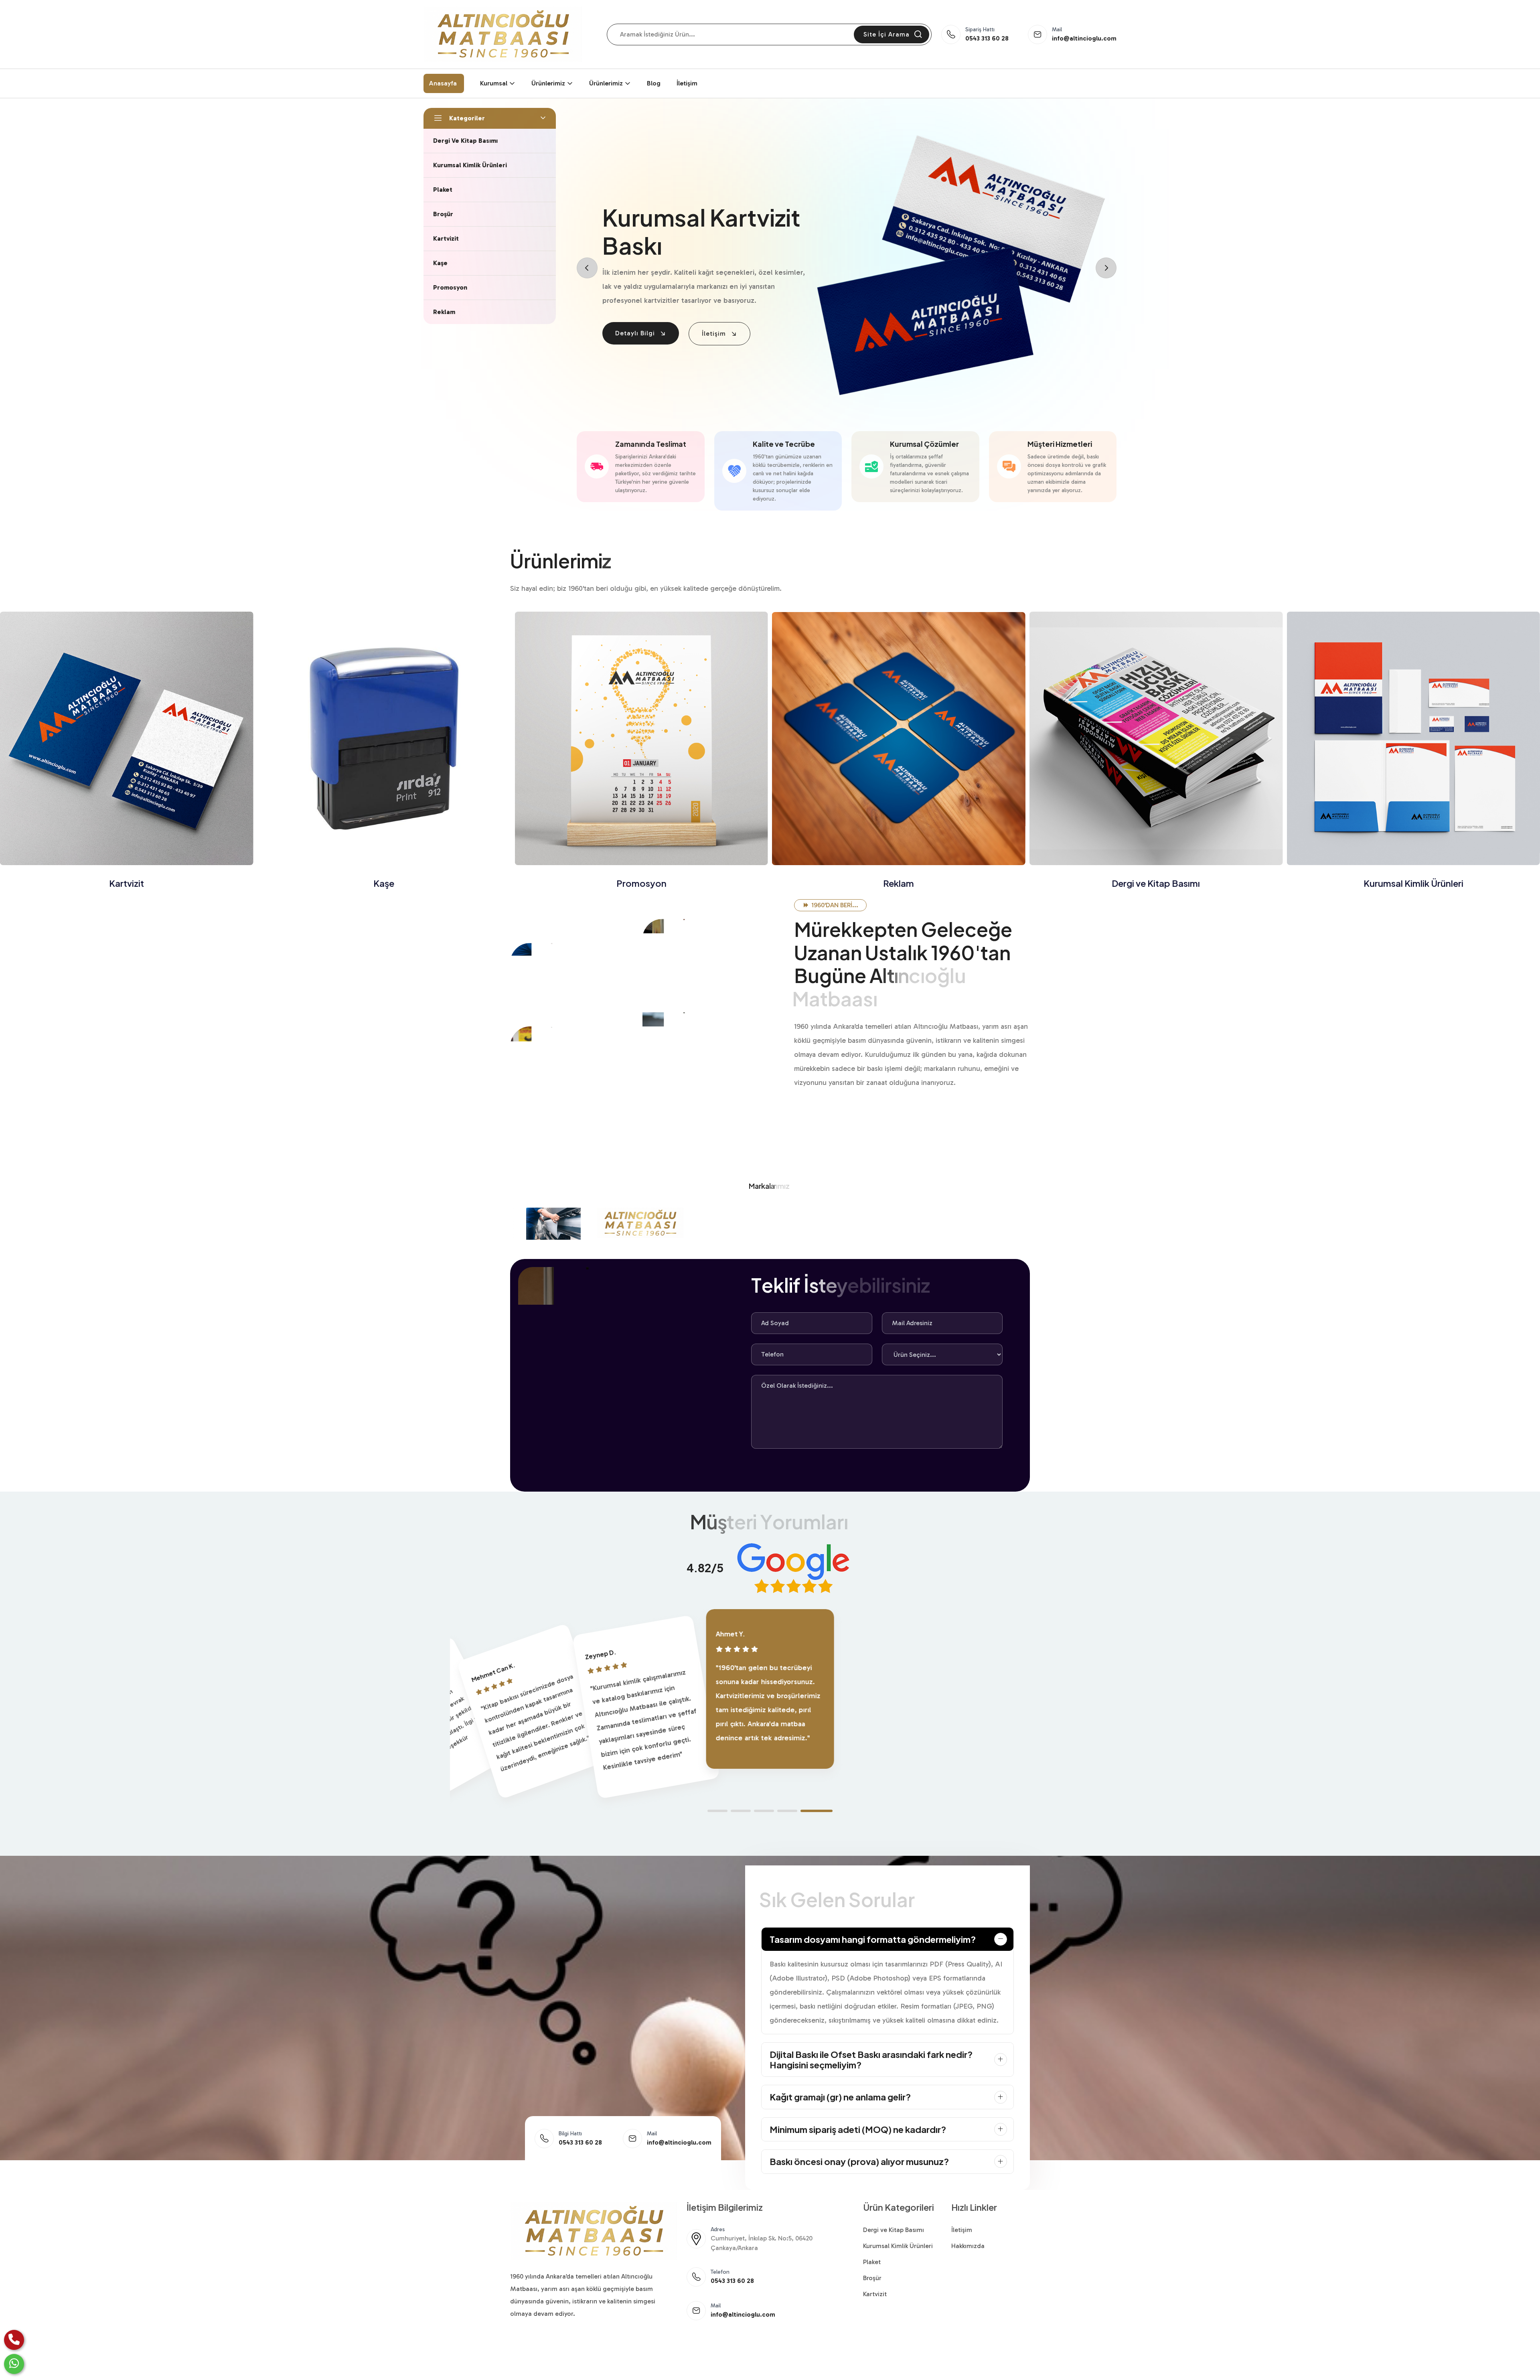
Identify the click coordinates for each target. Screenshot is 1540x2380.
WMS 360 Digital (556, 2365)
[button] (717, 1811)
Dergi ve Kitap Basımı (899, 883)
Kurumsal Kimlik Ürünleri (1156, 883)
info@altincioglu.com (1084, 38)
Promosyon (384, 883)
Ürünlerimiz (548, 83)
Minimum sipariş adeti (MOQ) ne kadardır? (858, 2129)
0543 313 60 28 (987, 38)
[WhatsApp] (14, 2364)
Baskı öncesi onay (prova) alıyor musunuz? (859, 2161)
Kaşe (127, 883)
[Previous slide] (587, 268)
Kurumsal (494, 83)
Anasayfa (443, 83)
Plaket (1413, 883)
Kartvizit (875, 2294)
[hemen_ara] (14, 2340)
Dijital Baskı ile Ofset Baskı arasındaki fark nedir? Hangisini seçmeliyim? (871, 2060)
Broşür (872, 2278)
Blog (654, 83)
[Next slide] (1106, 268)
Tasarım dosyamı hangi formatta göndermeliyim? (873, 1939)
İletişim (687, 83)
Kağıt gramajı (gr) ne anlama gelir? (840, 2097)
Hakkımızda (968, 2246)
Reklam (641, 883)
